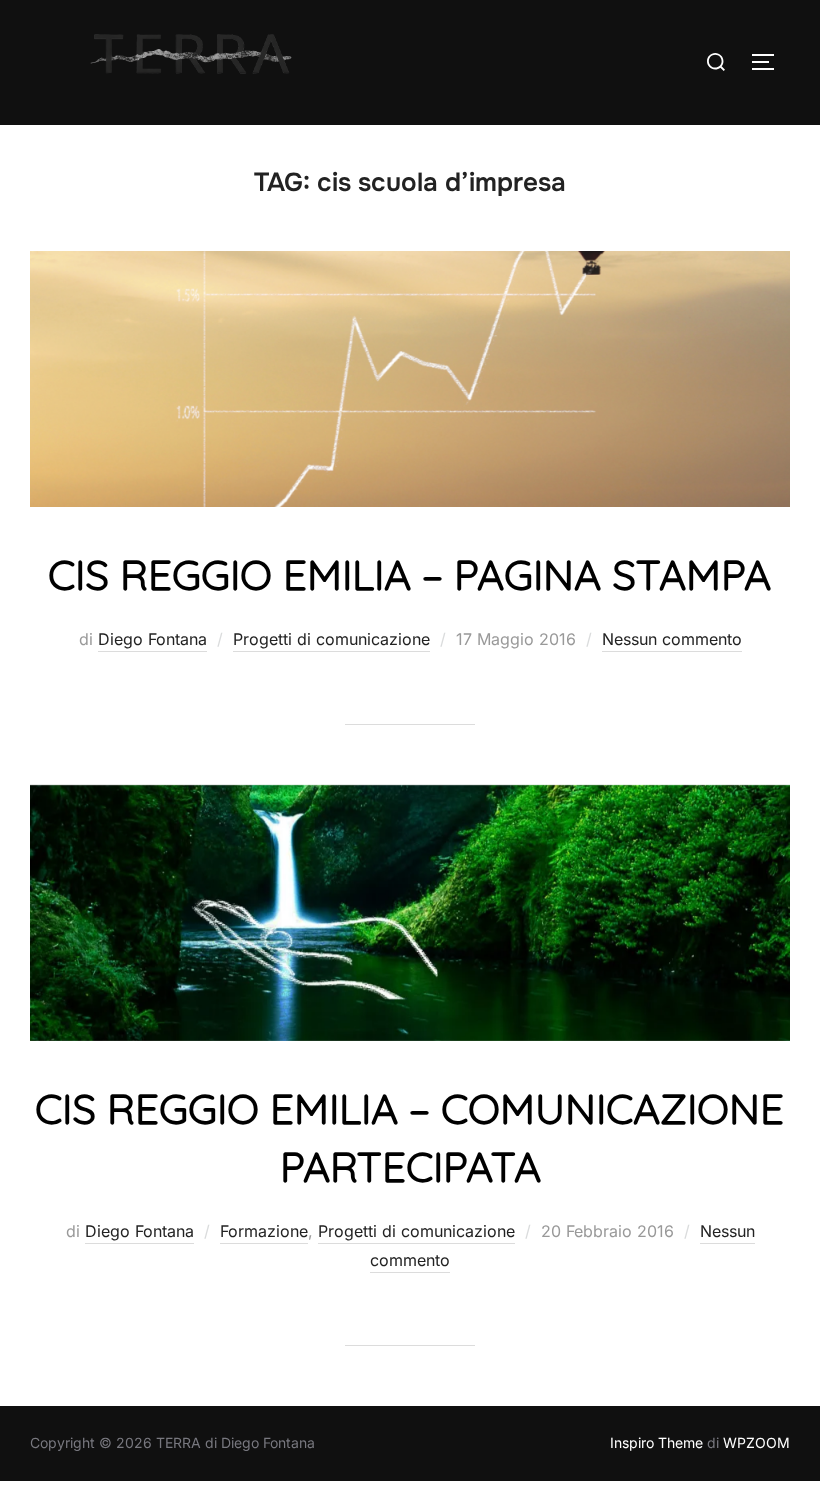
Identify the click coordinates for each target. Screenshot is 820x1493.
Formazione (264, 1231)
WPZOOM (756, 1442)
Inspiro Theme (656, 1442)
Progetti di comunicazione (331, 639)
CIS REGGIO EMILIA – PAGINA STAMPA (409, 574)
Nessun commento (672, 639)
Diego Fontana (152, 639)
